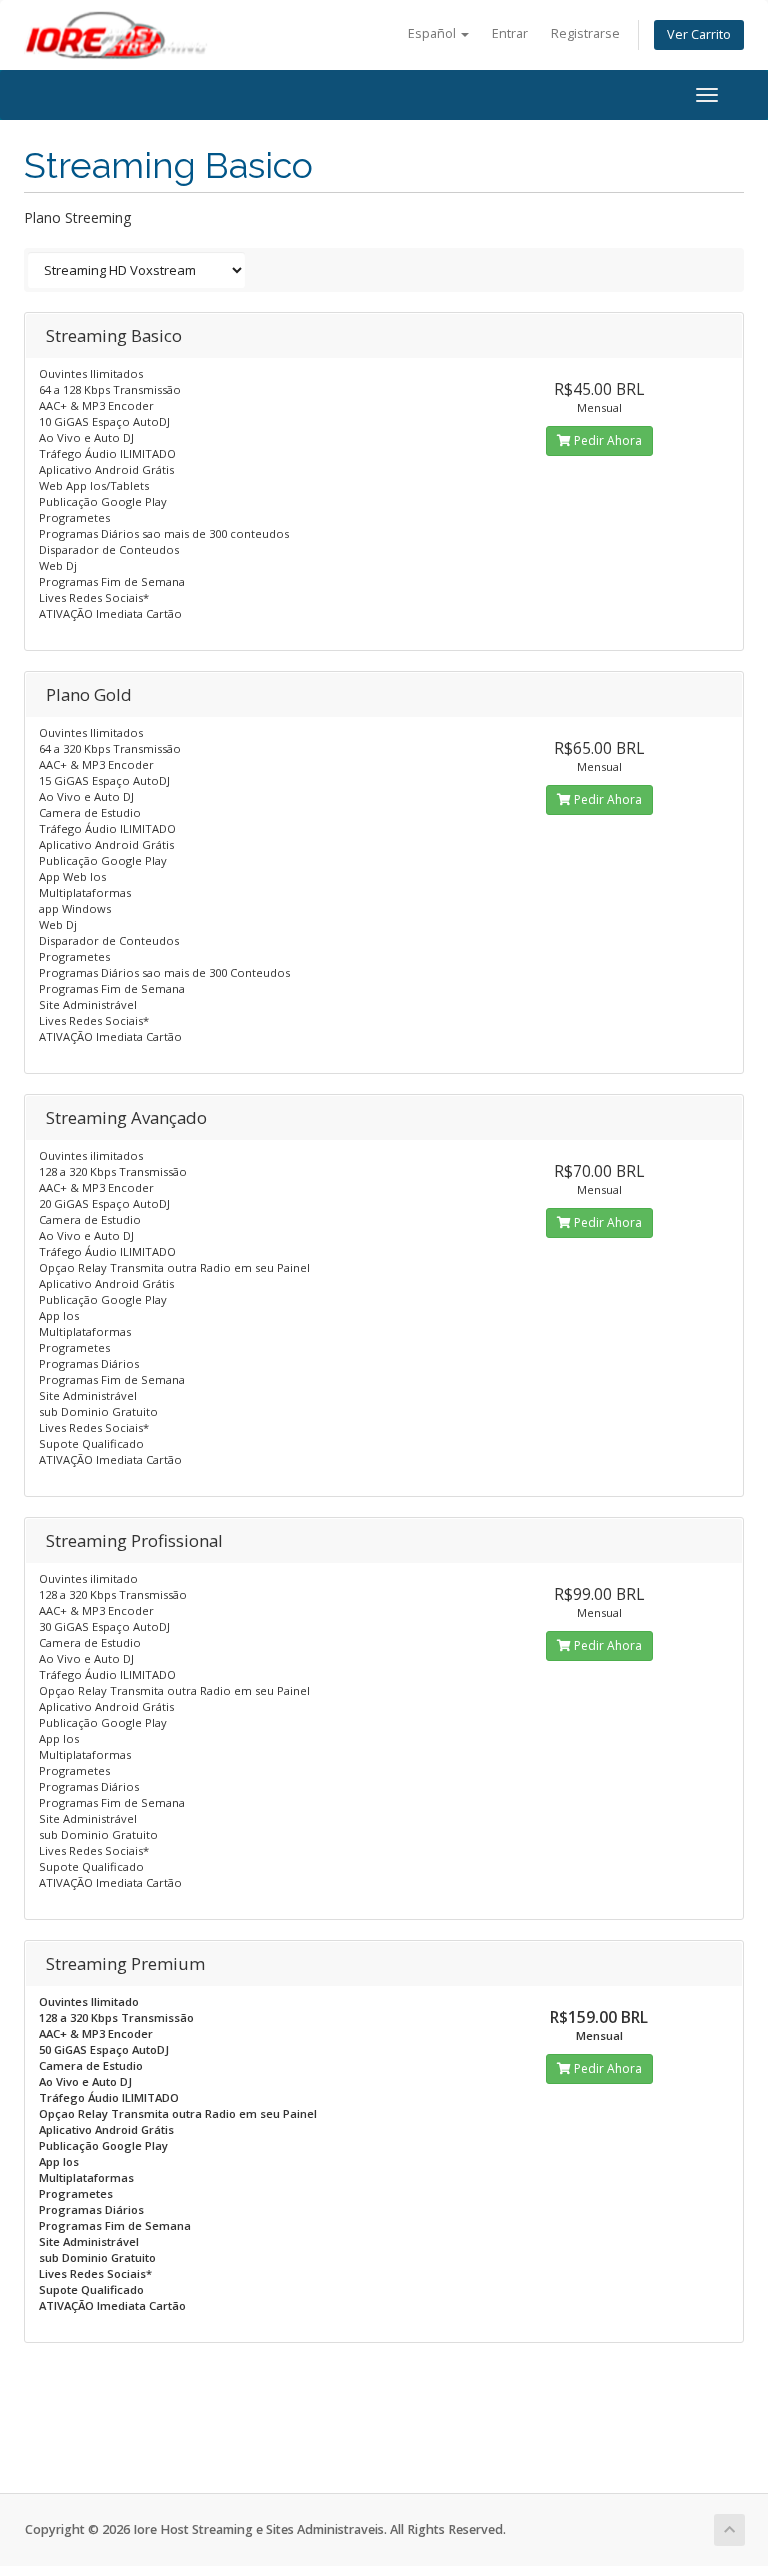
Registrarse (585, 33)
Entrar (510, 33)
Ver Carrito (699, 34)
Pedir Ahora (606, 440)
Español (433, 33)
